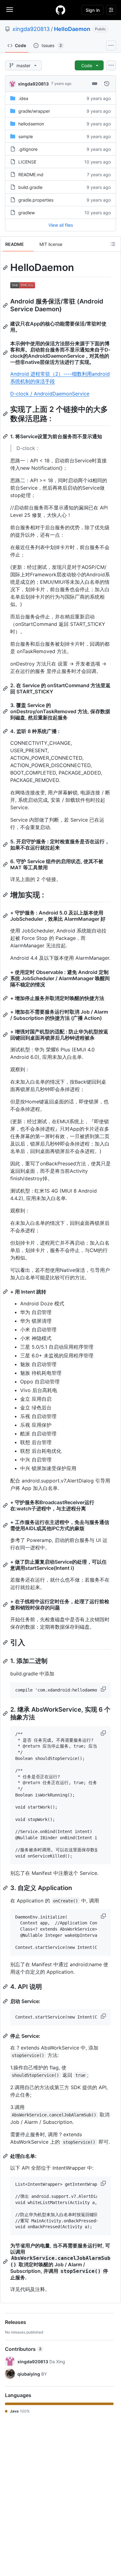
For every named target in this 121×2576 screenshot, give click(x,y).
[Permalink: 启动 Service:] (6, 2001)
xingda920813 (31, 29)
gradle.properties (36, 200)
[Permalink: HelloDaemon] (6, 268)
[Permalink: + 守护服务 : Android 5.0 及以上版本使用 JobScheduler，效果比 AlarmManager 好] (6, 916)
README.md (31, 175)
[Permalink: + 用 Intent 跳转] (6, 1292)
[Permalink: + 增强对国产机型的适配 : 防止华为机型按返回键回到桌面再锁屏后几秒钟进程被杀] (6, 1035)
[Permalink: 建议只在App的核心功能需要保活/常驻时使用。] (6, 327)
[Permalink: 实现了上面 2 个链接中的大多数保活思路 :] (6, 414)
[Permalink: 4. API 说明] (6, 1987)
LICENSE (27, 162)
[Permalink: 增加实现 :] (6, 895)
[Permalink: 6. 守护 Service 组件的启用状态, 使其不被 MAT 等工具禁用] (6, 864)
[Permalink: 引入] (6, 1642)
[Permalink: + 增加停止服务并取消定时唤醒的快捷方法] (6, 998)
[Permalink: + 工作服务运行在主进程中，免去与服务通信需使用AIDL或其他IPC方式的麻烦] (6, 1525)
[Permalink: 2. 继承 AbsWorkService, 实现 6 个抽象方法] (6, 1714)
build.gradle (30, 187)
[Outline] (113, 244)
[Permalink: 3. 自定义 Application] (6, 1888)
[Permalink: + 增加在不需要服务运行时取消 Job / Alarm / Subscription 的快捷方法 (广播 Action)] (6, 1015)
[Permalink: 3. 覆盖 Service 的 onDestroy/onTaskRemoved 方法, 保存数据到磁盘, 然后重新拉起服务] (6, 711)
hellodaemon (31, 124)
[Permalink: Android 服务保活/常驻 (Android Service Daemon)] (6, 305)
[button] (104, 1689)
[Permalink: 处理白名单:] (6, 2156)
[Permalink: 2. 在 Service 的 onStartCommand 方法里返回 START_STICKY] (6, 688)
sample (26, 136)
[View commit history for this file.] (107, 84)
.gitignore (28, 149)
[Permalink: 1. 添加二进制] (6, 1661)
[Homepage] (60, 10)
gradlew (27, 213)
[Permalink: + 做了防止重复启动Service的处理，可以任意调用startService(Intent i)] (6, 1565)
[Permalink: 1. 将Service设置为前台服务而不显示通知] (6, 436)
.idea (23, 98)
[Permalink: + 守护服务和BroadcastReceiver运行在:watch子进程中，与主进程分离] (6, 1505)
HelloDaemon (72, 29)
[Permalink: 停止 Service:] (6, 2036)
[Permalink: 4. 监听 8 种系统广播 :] (6, 731)
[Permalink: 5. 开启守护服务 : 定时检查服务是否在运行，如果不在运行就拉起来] (6, 845)
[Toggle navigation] (10, 10)
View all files (61, 225)
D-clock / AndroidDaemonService (50, 394)
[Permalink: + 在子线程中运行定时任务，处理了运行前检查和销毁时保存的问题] (6, 1605)
